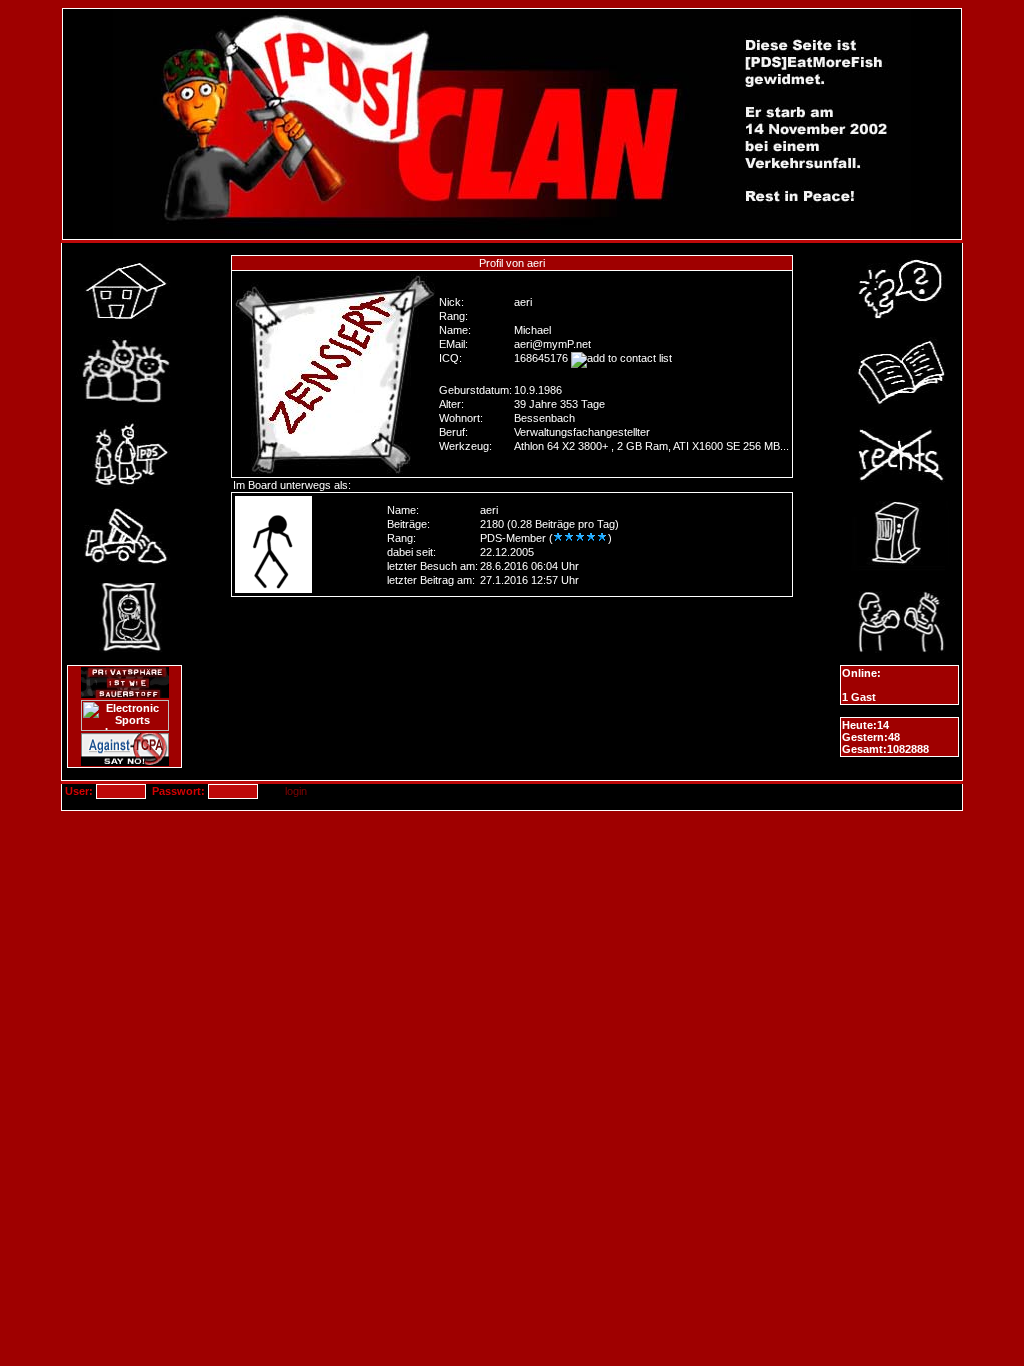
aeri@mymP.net (552, 344)
